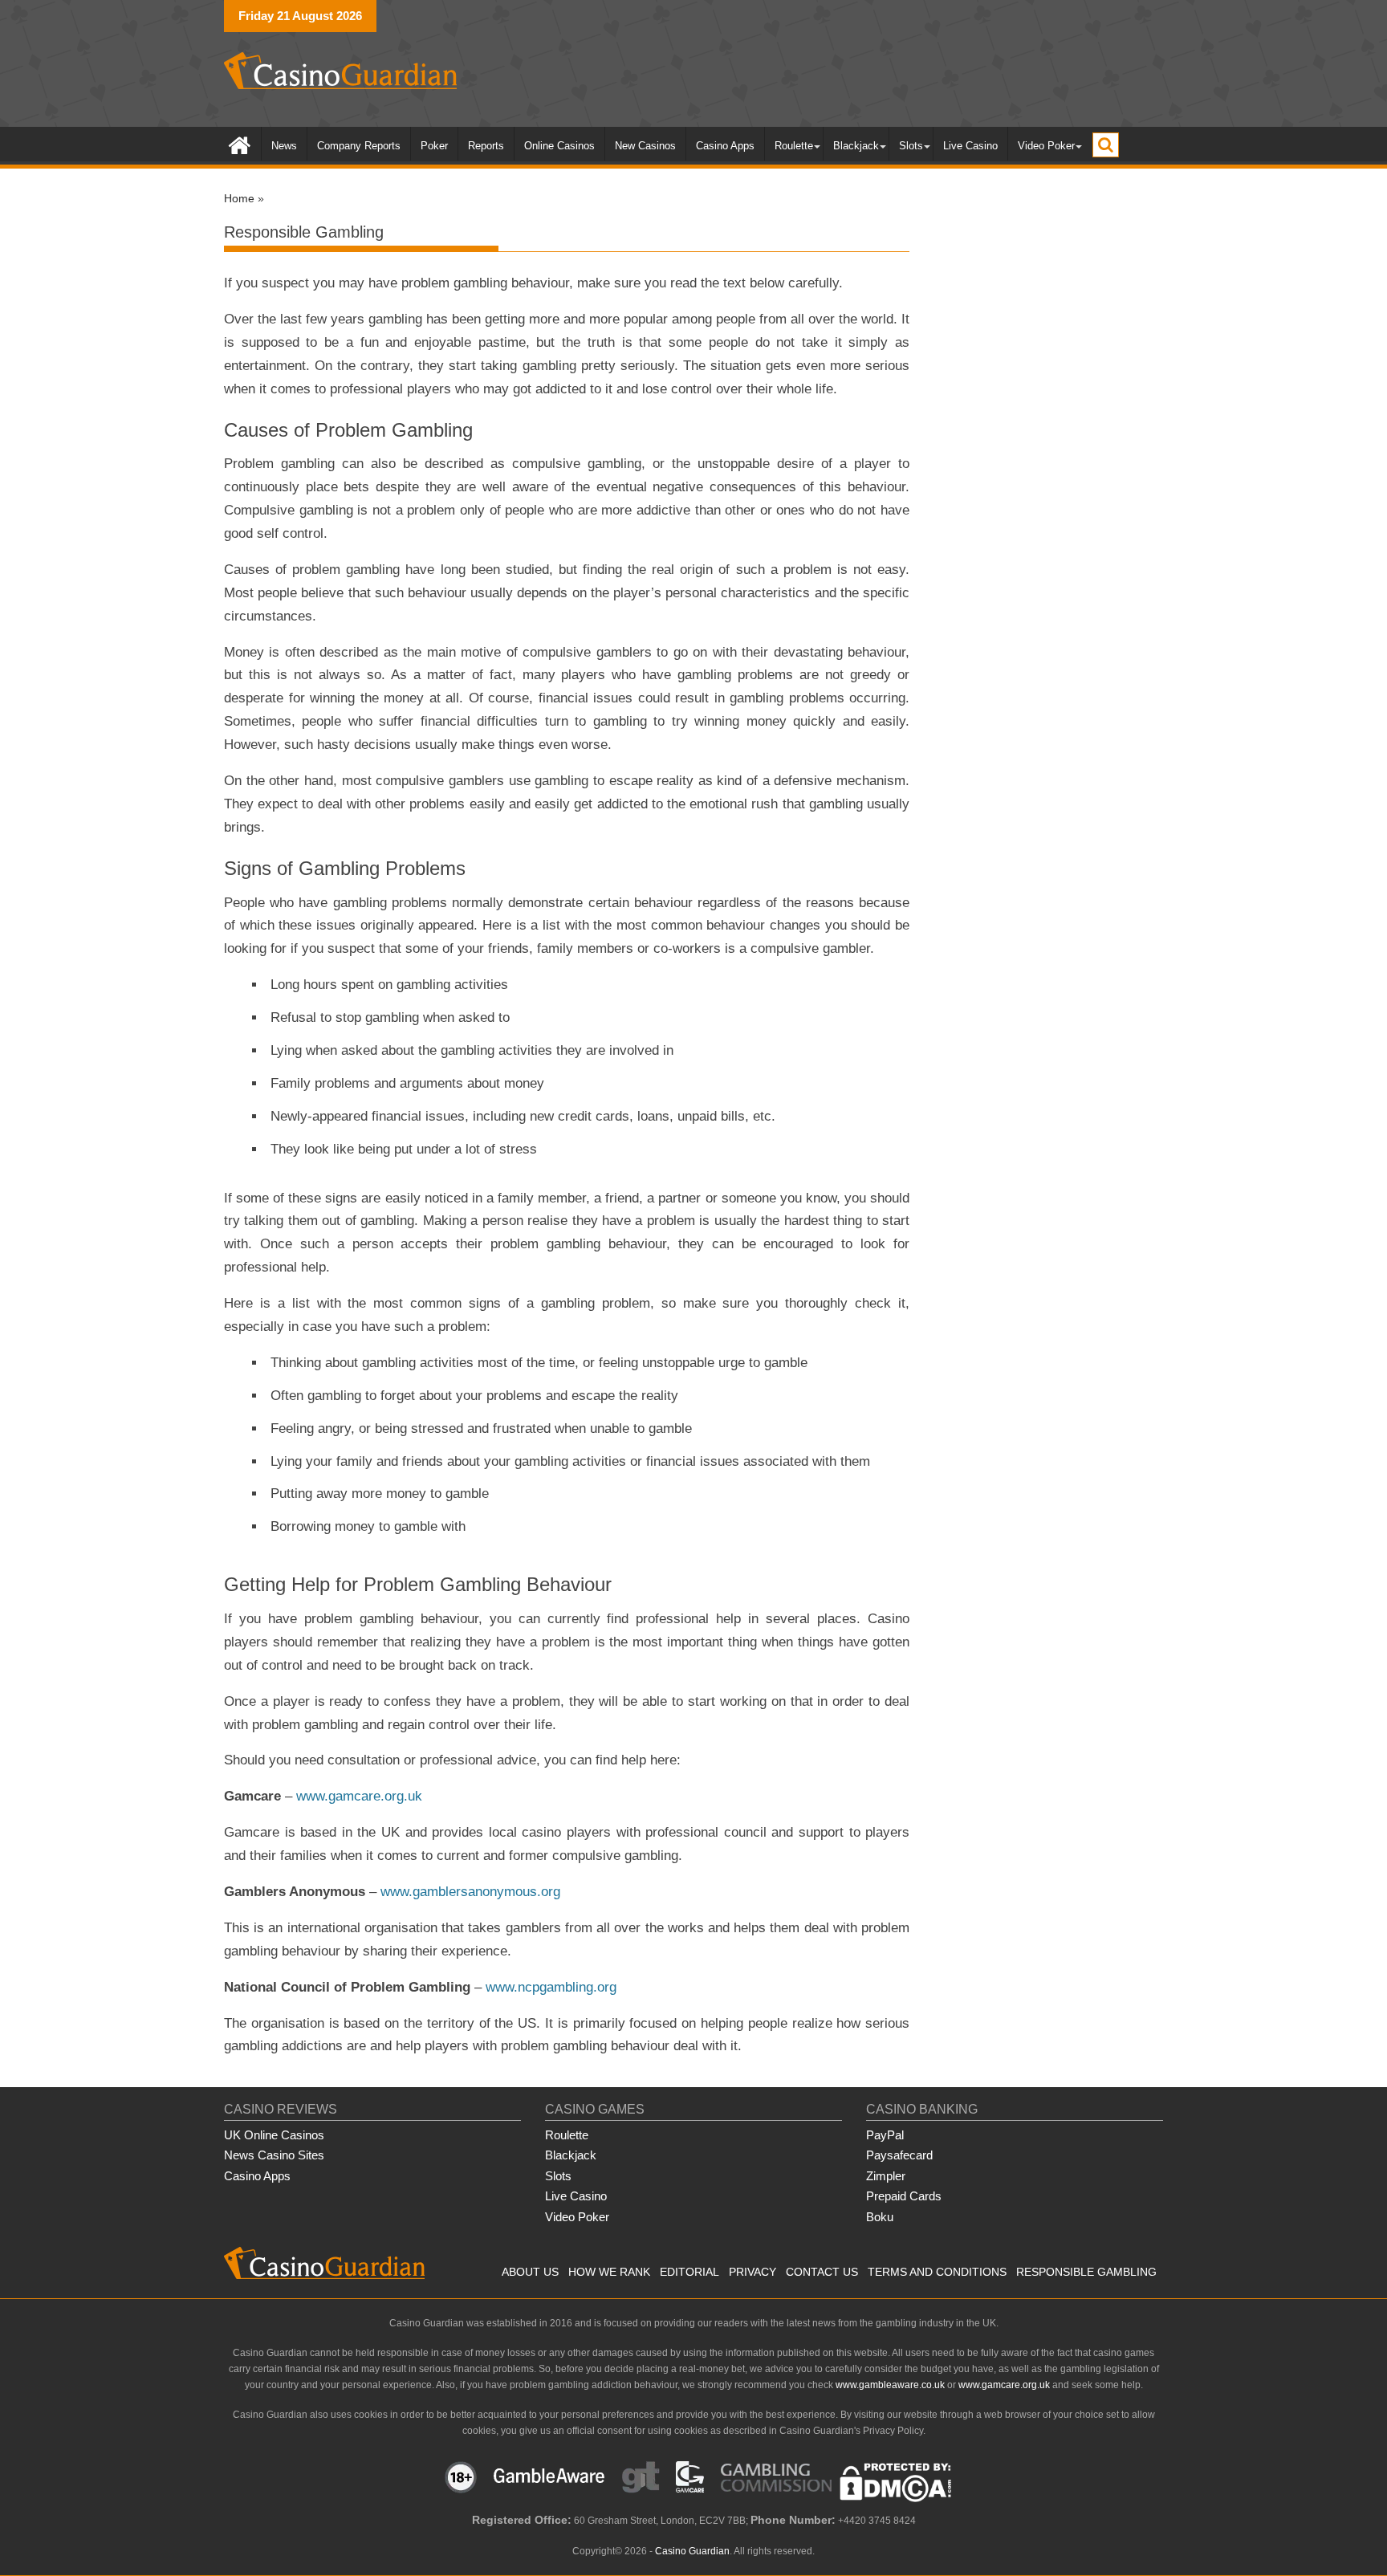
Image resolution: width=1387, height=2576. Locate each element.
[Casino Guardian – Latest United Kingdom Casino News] (240, 144)
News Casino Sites (274, 2155)
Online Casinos (559, 146)
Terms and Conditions (937, 2272)
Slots (911, 146)
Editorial (689, 2272)
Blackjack (856, 146)
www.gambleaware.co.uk (890, 2385)
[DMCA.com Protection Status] (896, 2499)
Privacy (752, 2272)
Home (239, 198)
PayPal (885, 2135)
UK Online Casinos (274, 2135)
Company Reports (359, 146)
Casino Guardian (692, 2551)
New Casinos (645, 146)
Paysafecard (899, 2155)
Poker (434, 146)
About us (530, 2272)
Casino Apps (725, 146)
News (284, 146)
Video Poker (1046, 146)
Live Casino (970, 146)
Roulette (794, 146)
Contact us (822, 2272)
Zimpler (886, 2176)
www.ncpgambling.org (551, 1987)
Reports (486, 146)
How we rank (609, 2272)
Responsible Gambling (1086, 2272)
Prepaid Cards (904, 2196)
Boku (880, 2217)
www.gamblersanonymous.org (470, 1892)
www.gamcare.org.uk (359, 1796)
